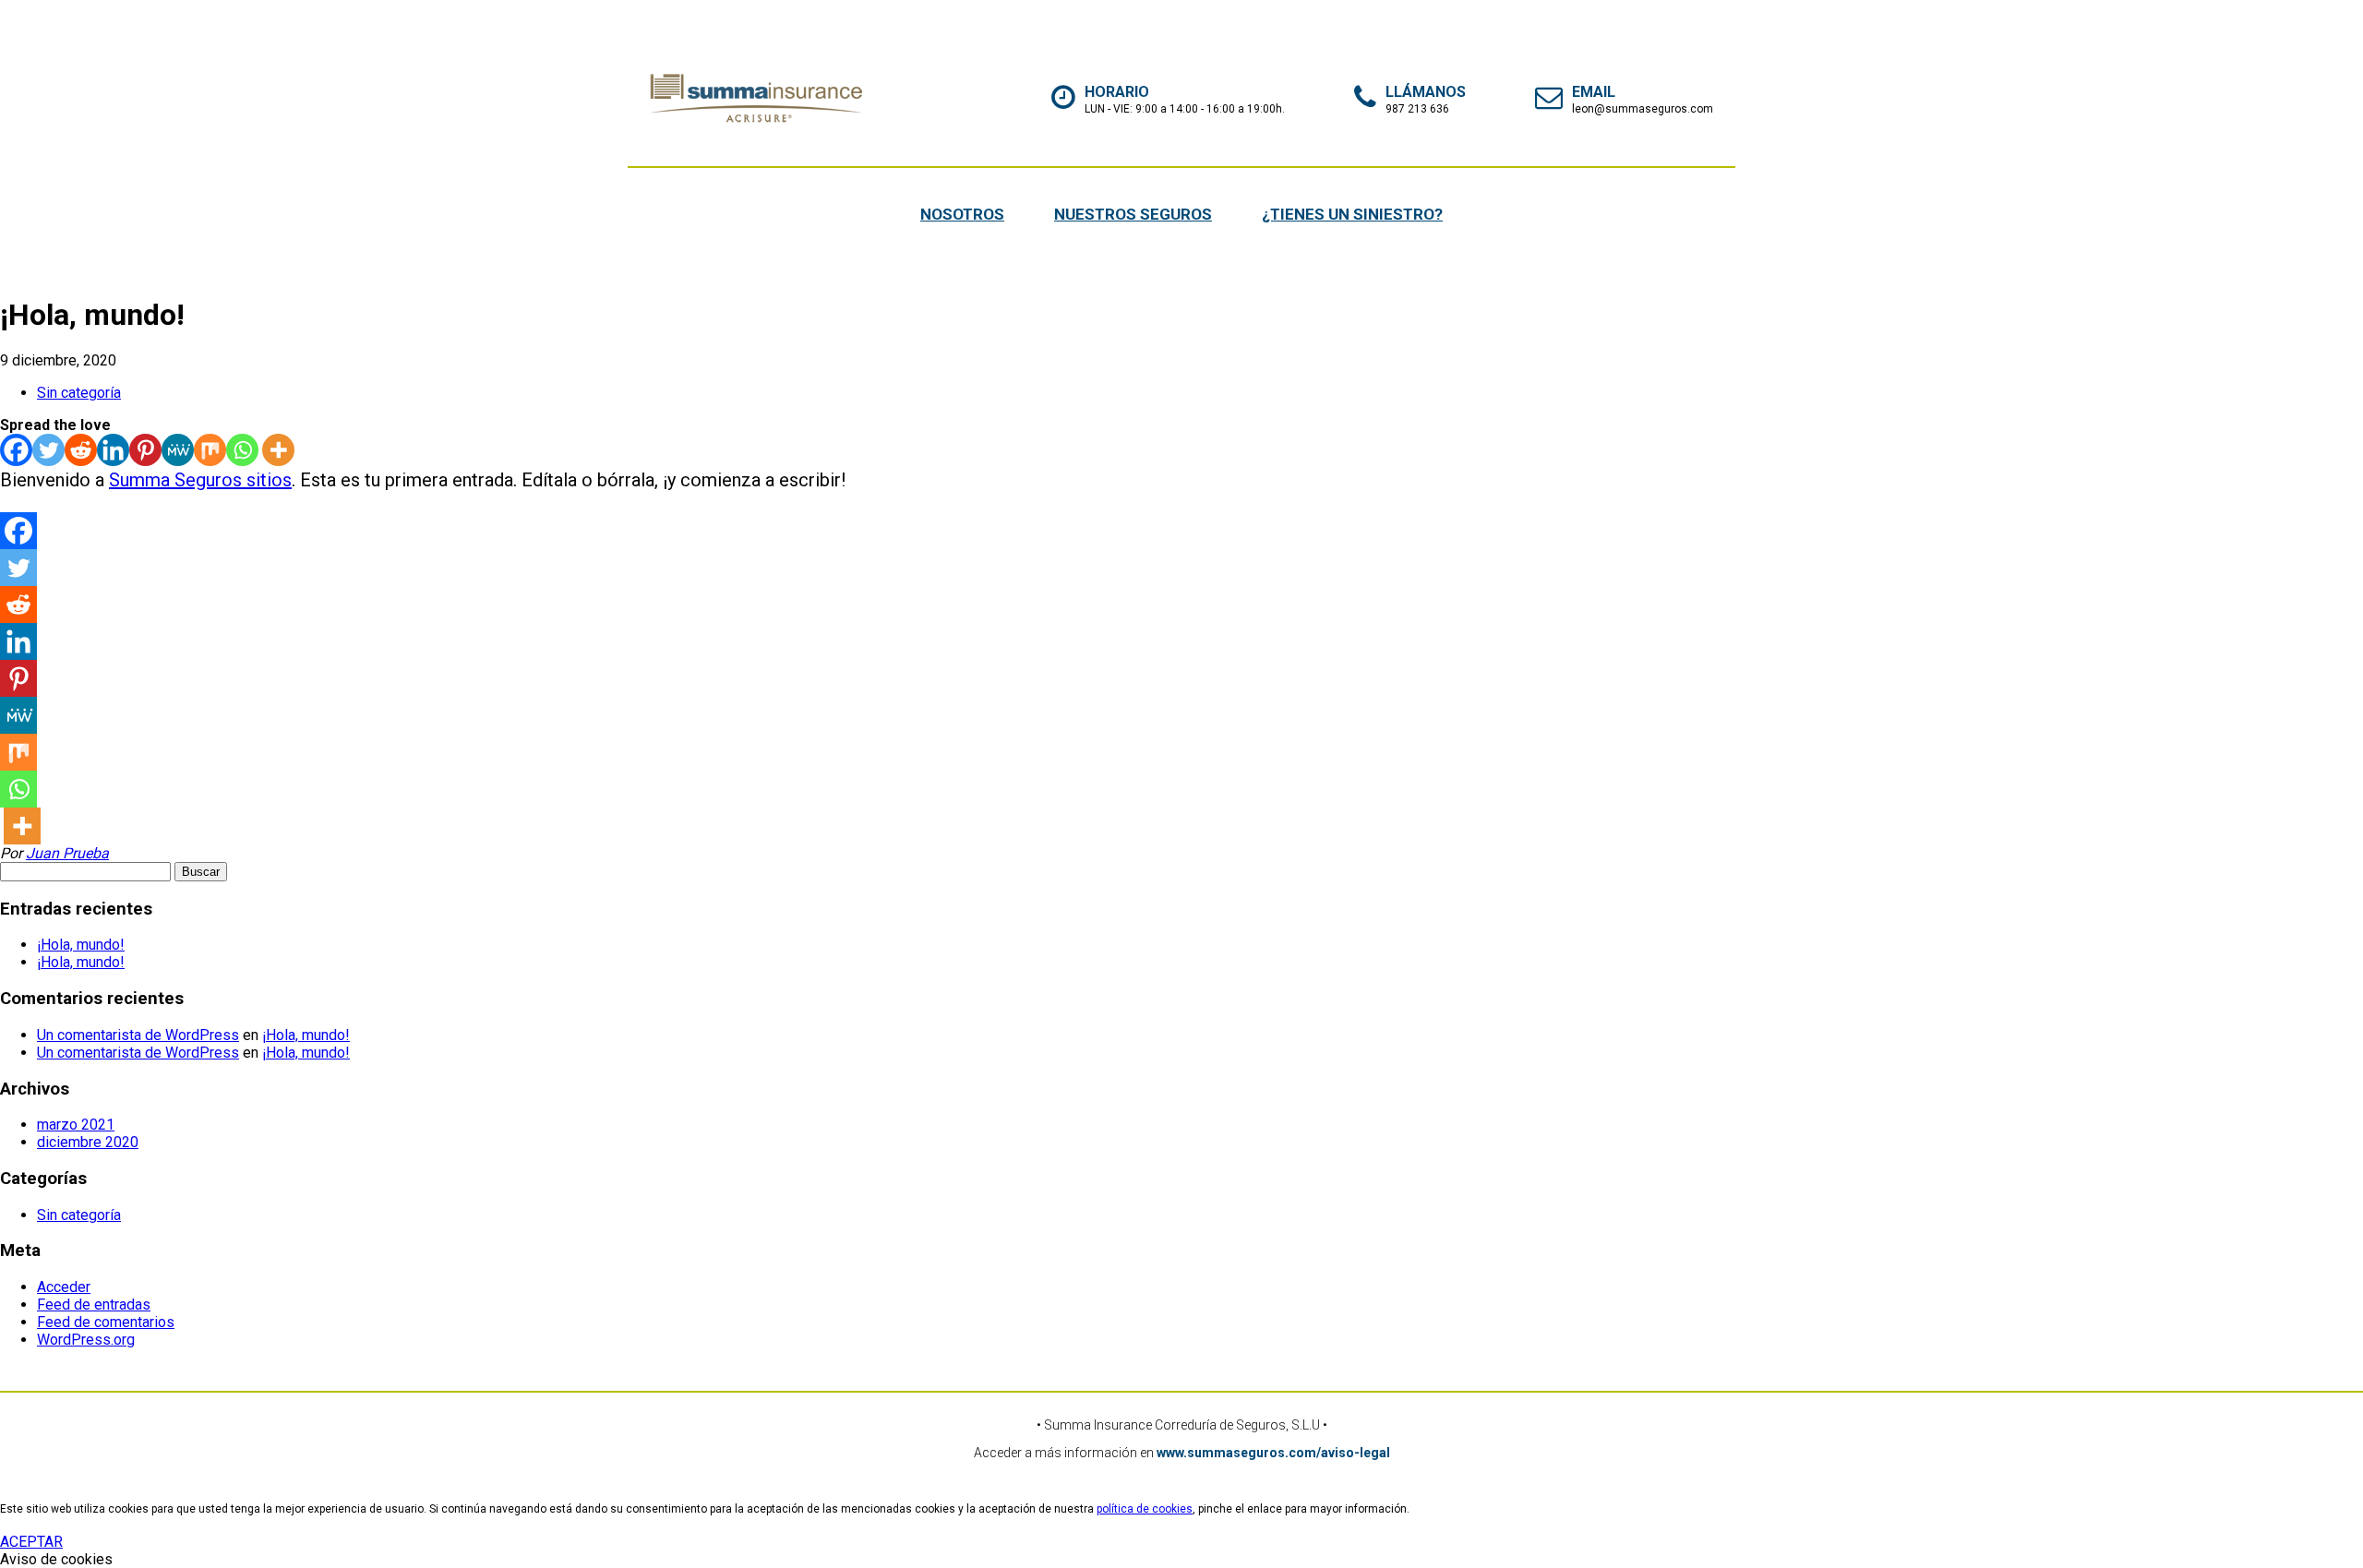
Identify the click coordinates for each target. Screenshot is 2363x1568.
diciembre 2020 (88, 1142)
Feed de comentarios (106, 1322)
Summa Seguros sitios (200, 480)
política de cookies (1145, 1509)
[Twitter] (48, 450)
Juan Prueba (67, 853)
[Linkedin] (113, 450)
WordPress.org (86, 1340)
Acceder (64, 1287)
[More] (278, 450)
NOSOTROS (962, 214)
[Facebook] (16, 450)
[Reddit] (81, 450)
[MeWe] (178, 450)
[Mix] (210, 450)
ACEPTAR (31, 1542)
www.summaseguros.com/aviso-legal (1273, 1453)
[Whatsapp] (242, 450)
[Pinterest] (145, 450)
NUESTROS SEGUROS (1133, 214)
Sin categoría (79, 393)
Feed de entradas (94, 1305)
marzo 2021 (76, 1125)
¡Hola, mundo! (81, 945)
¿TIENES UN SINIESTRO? (1352, 214)
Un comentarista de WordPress (138, 1035)
